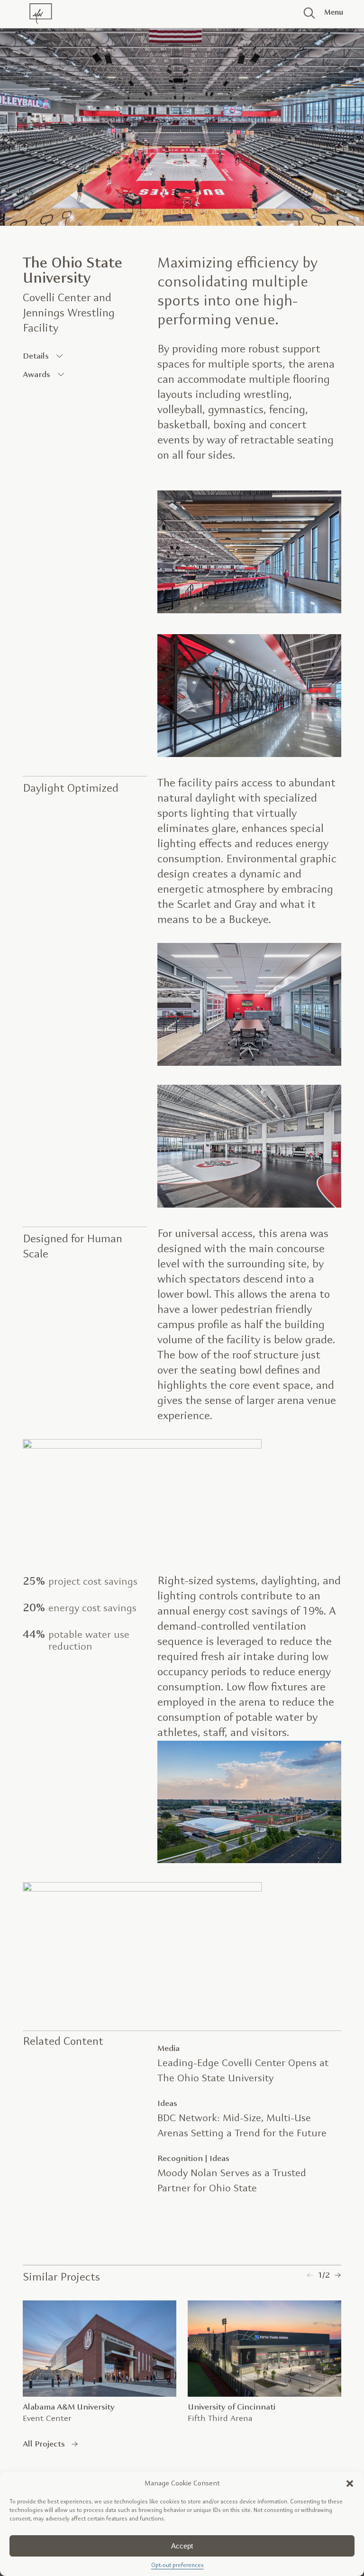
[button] (350, 2484)
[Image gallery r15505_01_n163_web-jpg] (142, 1889)
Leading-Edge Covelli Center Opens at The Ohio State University (243, 2071)
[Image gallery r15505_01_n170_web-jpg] (249, 1205)
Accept (182, 2546)
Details (36, 356)
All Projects (44, 2444)
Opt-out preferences (177, 2566)
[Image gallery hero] (182, 123)
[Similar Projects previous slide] (310, 2275)
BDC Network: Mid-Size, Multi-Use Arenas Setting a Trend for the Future (242, 2126)
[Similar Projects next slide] (338, 2275)
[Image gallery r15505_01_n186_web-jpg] (142, 1446)
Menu (330, 13)
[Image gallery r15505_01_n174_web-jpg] (249, 755)
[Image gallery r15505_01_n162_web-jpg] (249, 1861)
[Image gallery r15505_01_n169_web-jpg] (249, 611)
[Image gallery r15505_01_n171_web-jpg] (249, 1064)
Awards (36, 375)
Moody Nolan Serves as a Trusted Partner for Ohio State (232, 2181)
